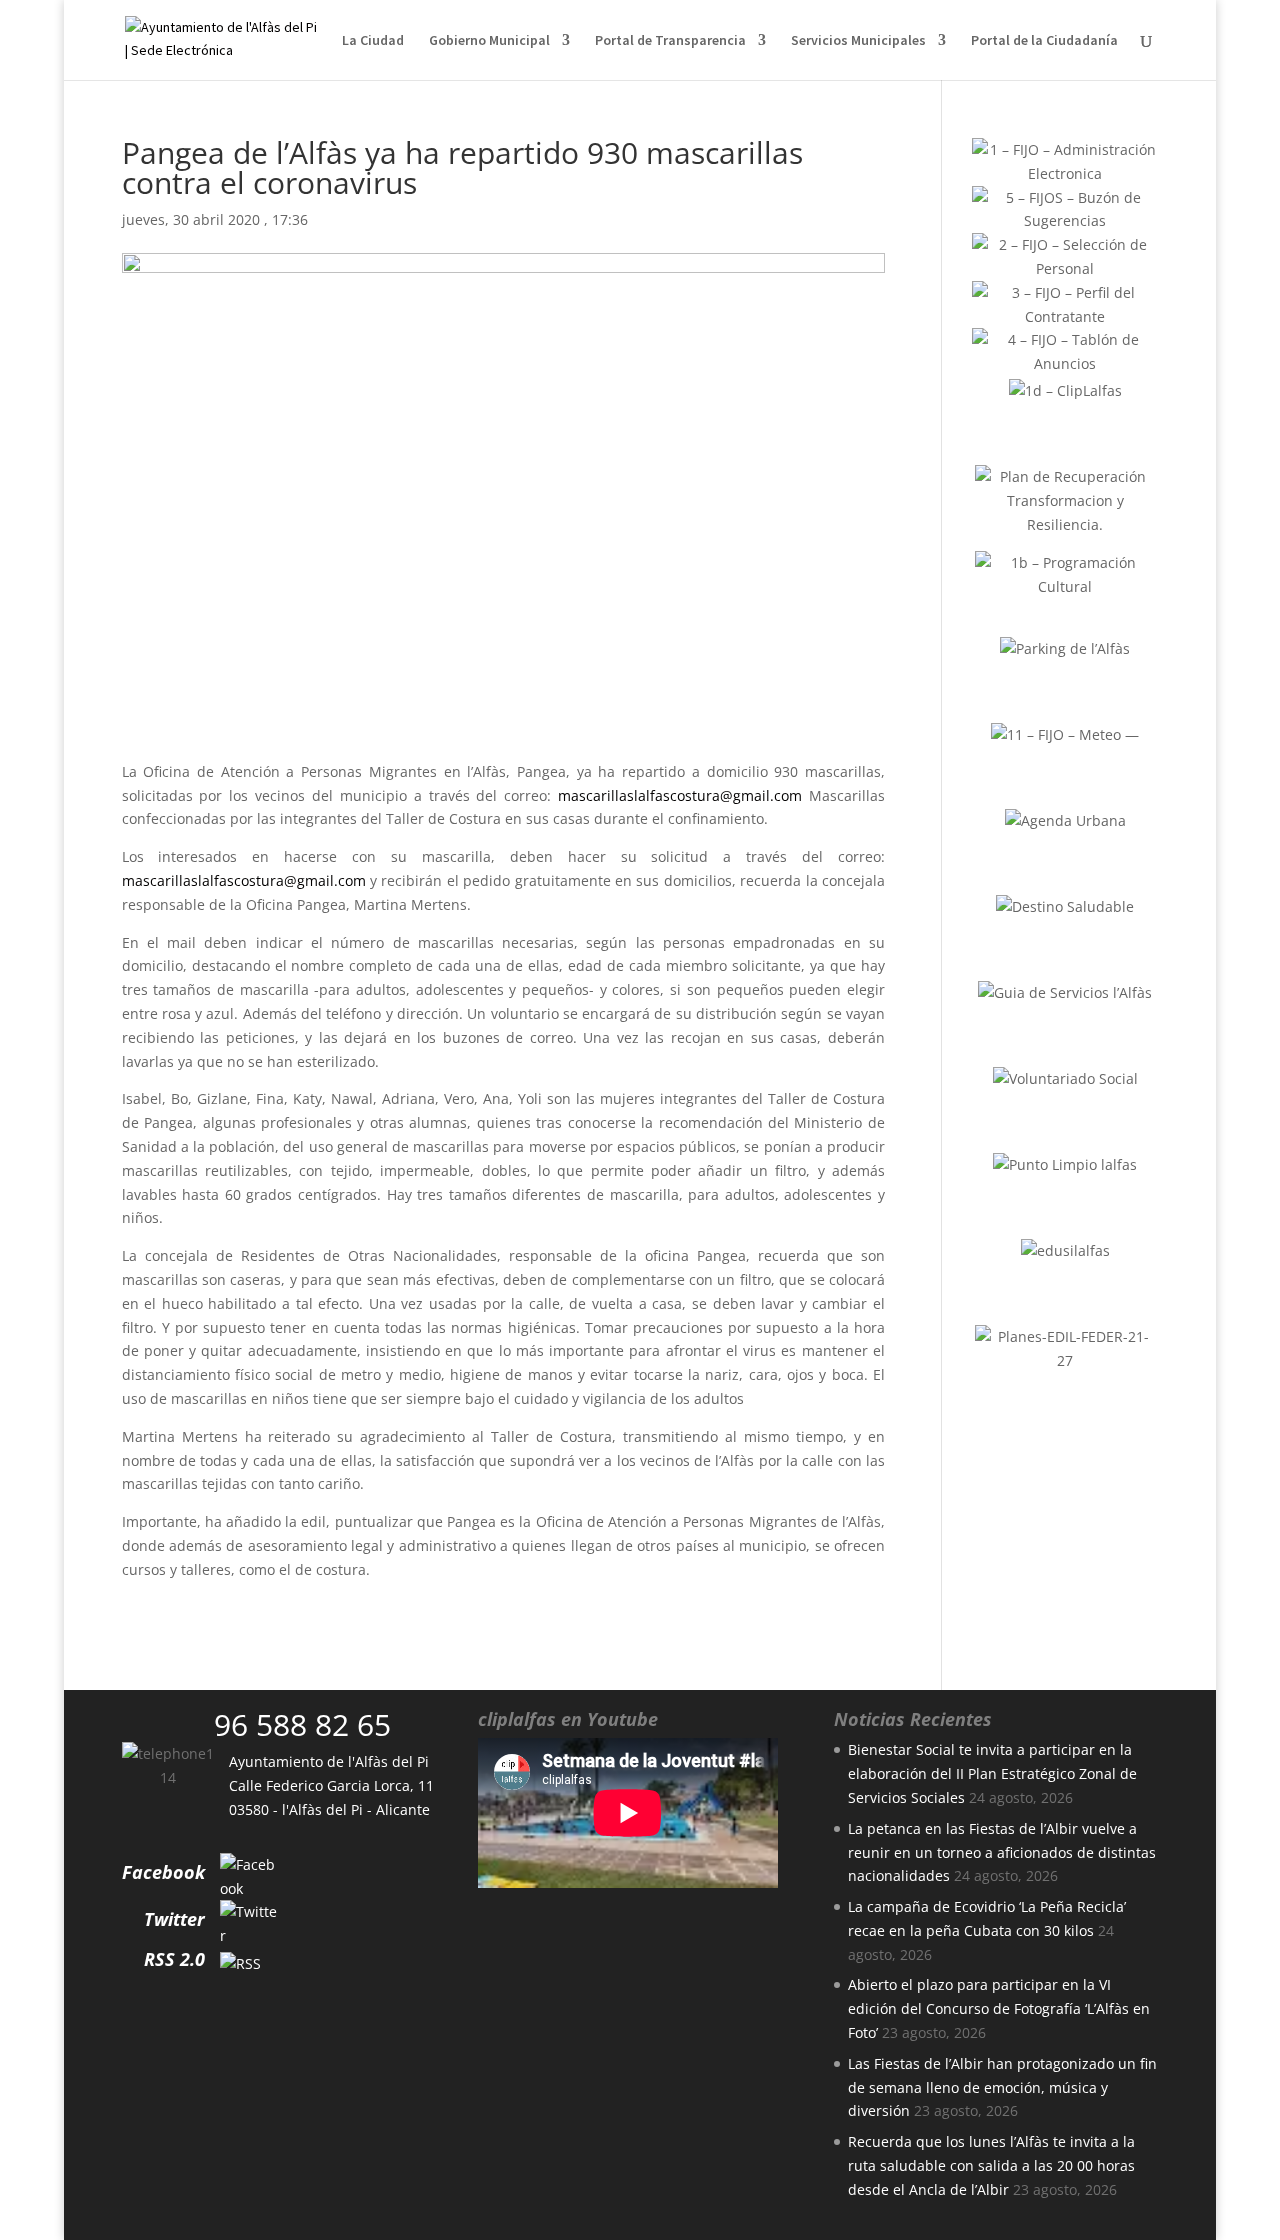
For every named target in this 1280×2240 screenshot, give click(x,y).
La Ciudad (373, 41)
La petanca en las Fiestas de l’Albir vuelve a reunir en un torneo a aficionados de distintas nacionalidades (1002, 1852)
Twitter (174, 1919)
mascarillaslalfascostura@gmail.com (680, 795)
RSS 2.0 (174, 1959)
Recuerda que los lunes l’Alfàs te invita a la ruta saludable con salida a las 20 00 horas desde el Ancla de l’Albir (991, 2165)
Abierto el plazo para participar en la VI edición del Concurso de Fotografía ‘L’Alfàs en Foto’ (999, 2008)
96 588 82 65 (302, 1724)
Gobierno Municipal (489, 41)
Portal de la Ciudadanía (1044, 41)
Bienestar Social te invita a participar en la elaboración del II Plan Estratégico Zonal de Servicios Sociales (992, 1773)
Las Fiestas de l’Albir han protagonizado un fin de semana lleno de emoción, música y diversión (1002, 2087)
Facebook (163, 1872)
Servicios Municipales (858, 41)
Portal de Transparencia (670, 41)
